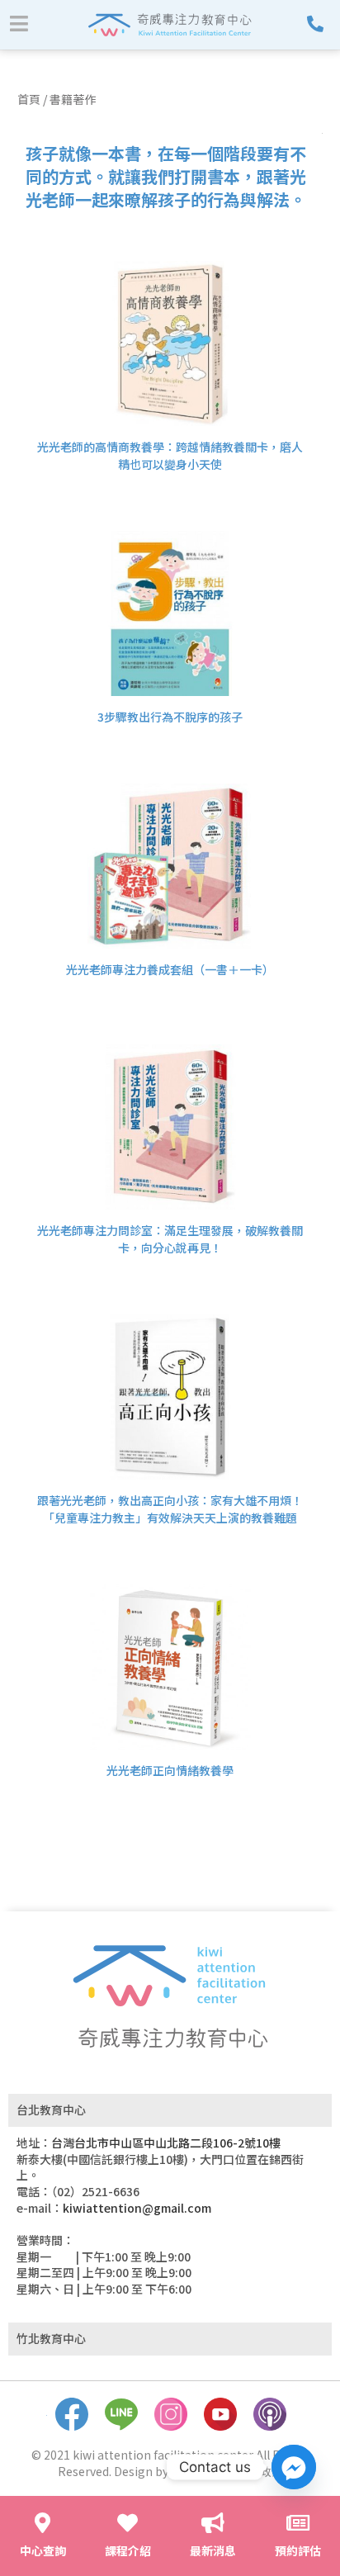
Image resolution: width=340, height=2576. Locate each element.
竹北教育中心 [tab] (51, 2338)
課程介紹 (128, 2550)
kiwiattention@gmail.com (137, 2208)
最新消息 (213, 2550)
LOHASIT (195, 2471)
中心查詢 (43, 2550)
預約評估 (298, 2550)
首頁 (29, 99)
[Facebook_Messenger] (294, 2467)
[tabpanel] (170, 2224)
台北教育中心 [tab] (51, 2110)
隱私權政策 (254, 2471)
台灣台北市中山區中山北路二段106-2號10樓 (166, 2143)
